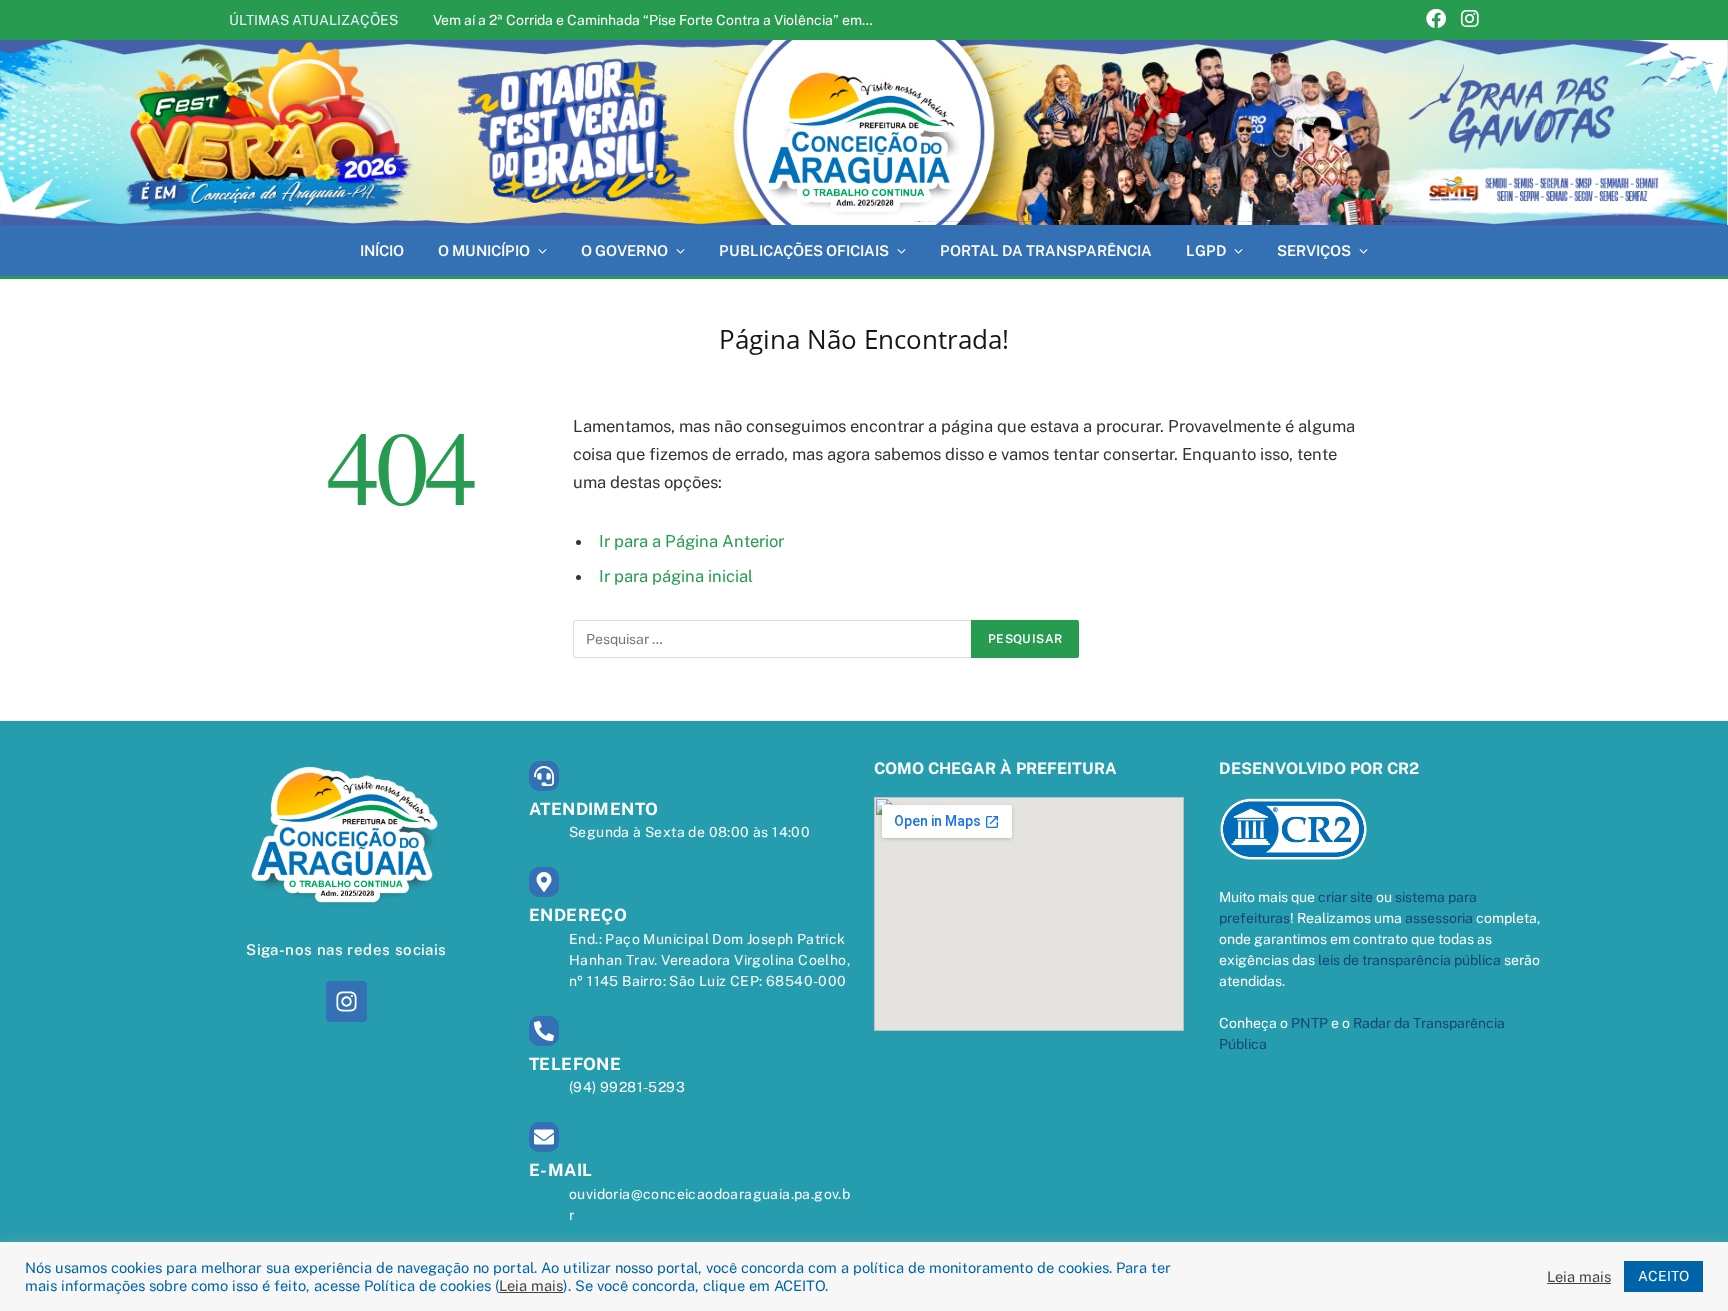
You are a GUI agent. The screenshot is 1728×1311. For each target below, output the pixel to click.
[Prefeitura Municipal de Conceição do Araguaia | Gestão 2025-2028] (864, 132)
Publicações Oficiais (804, 250)
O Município (484, 250)
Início (382, 250)
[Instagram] (1470, 20)
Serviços (1314, 250)
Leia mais (531, 1285)
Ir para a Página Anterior (691, 541)
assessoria (1439, 918)
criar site (1345, 897)
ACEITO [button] (1663, 1276)
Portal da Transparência (1046, 250)
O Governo (624, 250)
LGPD (1206, 250)
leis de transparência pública (1409, 960)
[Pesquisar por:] (773, 639)
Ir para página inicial (676, 576)
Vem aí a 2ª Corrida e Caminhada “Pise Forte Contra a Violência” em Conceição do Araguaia (658, 20)
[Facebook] (1436, 20)
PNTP (1309, 1023)
